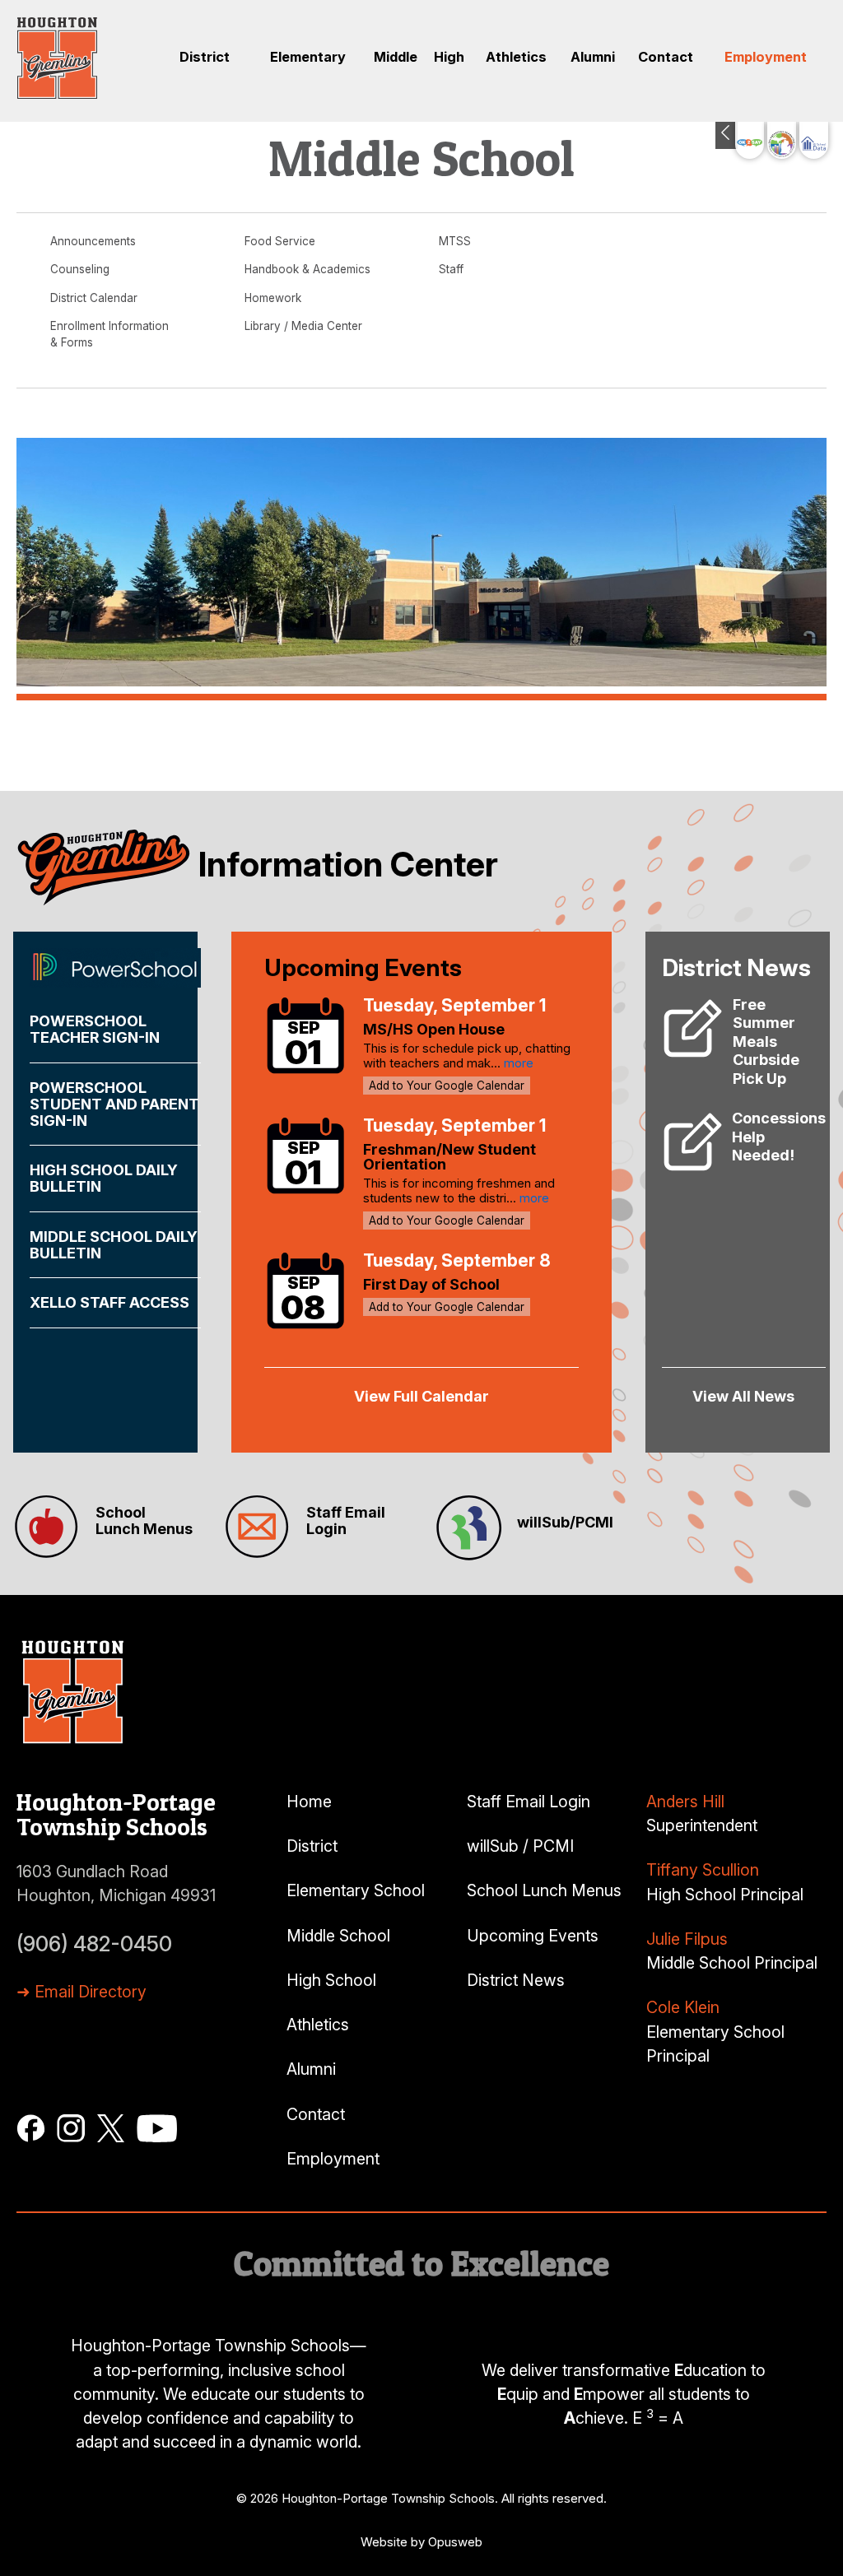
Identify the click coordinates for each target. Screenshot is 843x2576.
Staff (451, 269)
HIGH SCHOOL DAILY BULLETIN (104, 1178)
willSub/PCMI (565, 1522)
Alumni (593, 57)
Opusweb (455, 2542)
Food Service (280, 241)
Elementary (308, 57)
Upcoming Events (533, 1936)
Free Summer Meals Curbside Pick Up (766, 1042)
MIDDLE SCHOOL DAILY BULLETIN (114, 1245)
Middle (396, 57)
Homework (273, 298)
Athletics (516, 57)
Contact (666, 57)
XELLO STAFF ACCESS (109, 1302)
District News (516, 1980)
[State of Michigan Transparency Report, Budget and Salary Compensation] (782, 140)
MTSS (455, 241)
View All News (743, 1396)
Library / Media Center (303, 326)
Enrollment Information (109, 326)
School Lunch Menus (544, 1890)
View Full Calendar (421, 1396)
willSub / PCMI (520, 1846)
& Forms (72, 342)
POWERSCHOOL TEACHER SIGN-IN (95, 1029)
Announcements (93, 241)
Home (309, 1802)
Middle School (338, 1936)
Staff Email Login (346, 1520)
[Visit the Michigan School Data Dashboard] (814, 140)
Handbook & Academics (307, 269)
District (205, 57)
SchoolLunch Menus (144, 1520)
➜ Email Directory (82, 1992)
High (449, 57)
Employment (766, 57)
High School (331, 1980)
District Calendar (94, 298)
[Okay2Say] (750, 140)
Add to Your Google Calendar (447, 1086)
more (519, 1063)
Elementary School (356, 1890)
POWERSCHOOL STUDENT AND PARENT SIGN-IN (114, 1104)
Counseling (80, 269)
